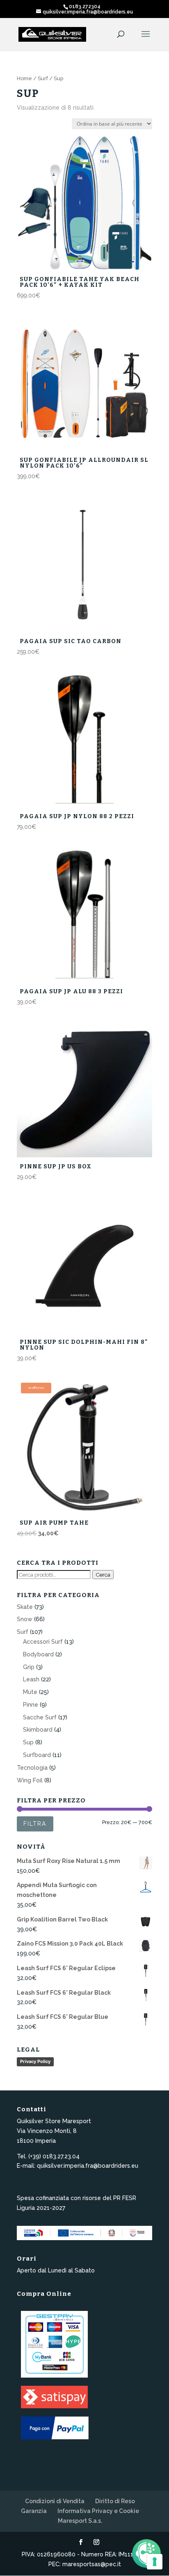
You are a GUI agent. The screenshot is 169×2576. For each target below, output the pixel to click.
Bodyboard (38, 1654)
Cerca (103, 1575)
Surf (43, 78)
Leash (31, 1679)
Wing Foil (30, 1780)
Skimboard (38, 1730)
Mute (30, 1692)
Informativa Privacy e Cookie (98, 2511)
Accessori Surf (43, 1642)
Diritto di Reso (115, 2501)
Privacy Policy (35, 2061)
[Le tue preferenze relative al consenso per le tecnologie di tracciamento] (155, 2562)
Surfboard (37, 1755)
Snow (25, 1619)
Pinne (31, 1705)
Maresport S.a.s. (80, 2521)
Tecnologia (32, 1768)
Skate (25, 1607)
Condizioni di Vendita (55, 2501)
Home (24, 78)
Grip (29, 1667)
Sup (28, 1742)
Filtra (35, 1824)
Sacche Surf (40, 1717)
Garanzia (34, 2511)
